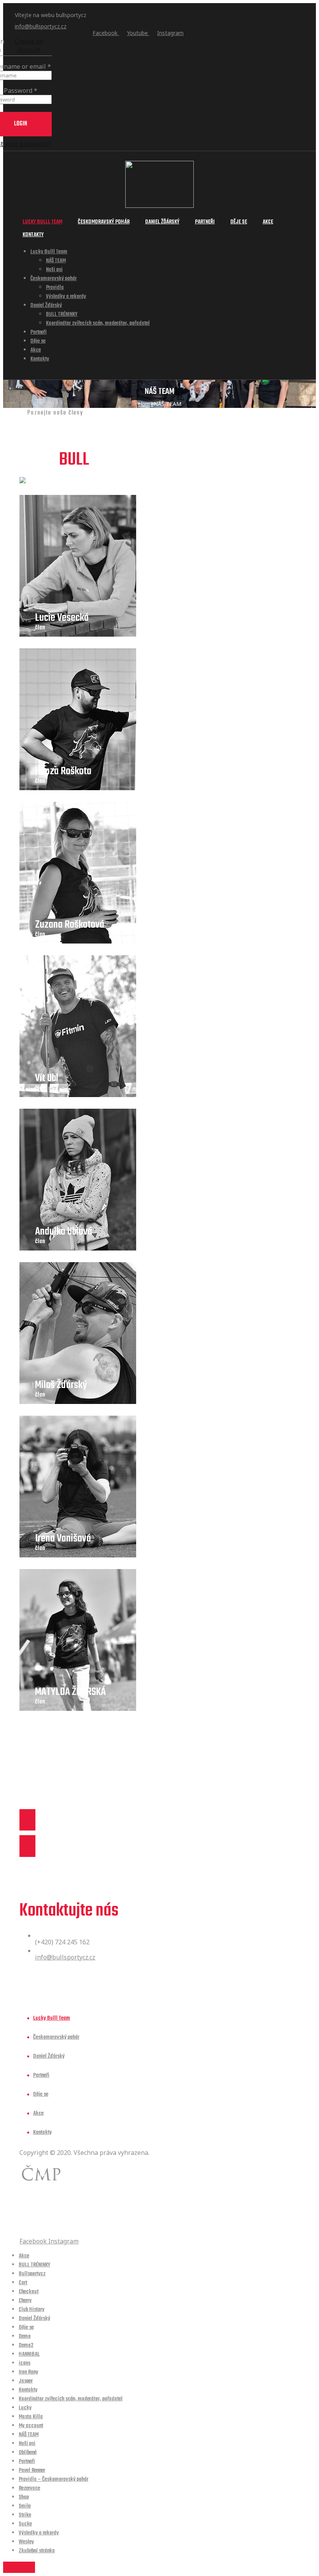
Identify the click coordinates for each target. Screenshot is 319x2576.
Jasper (26, 2381)
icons (25, 2363)
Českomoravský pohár (104, 222)
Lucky (25, 2408)
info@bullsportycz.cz (41, 26)
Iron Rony (28, 2372)
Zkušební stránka (37, 2551)
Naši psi (54, 270)
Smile (25, 2506)
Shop (24, 2497)
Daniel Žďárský (162, 222)
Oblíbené (28, 2453)
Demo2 (26, 2345)
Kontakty (33, 235)
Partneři (205, 222)
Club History (32, 2310)
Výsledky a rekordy (66, 297)
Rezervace (29, 2488)
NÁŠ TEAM (56, 261)
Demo (25, 2337)
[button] (159, 1833)
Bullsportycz (32, 2274)
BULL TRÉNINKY (62, 314)
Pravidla (55, 288)
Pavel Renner (32, 2471)
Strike (25, 2515)
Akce (268, 222)
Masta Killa (31, 2417)
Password (21, 91)
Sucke (25, 2524)
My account (31, 2426)
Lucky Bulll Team (42, 222)
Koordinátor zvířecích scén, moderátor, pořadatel (98, 323)
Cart (23, 2283)
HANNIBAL (29, 2354)
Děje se (239, 222)
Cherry (25, 2301)
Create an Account (29, 45)
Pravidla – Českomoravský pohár (53, 2479)
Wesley (26, 2542)
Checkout (29, 2292)
